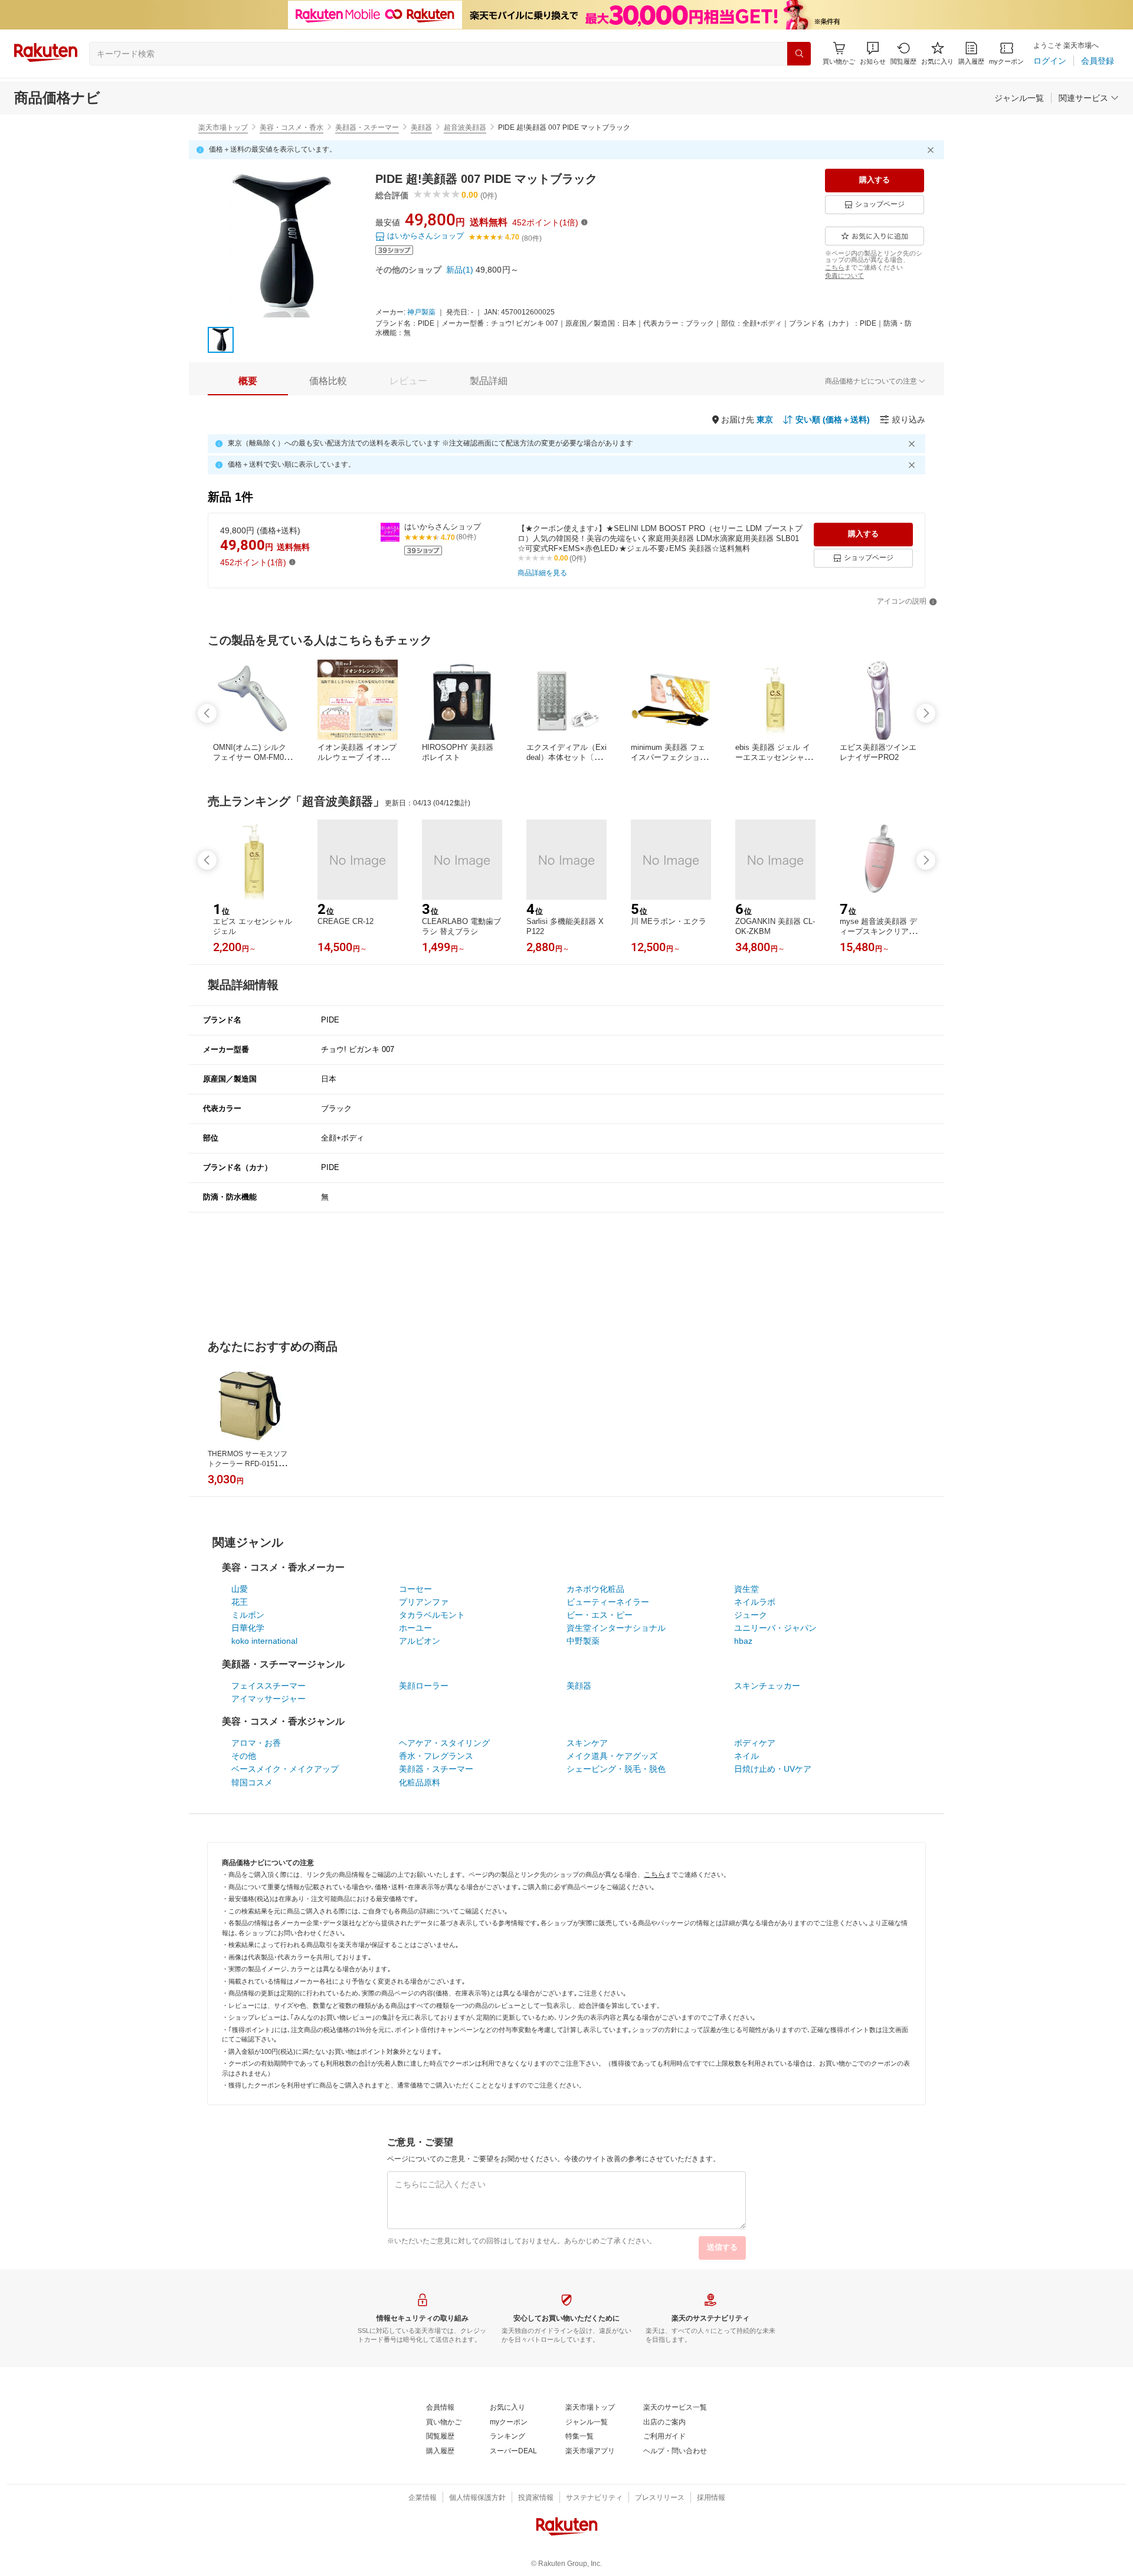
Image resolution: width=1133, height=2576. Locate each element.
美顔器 (421, 127)
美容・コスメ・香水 (292, 127)
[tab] (248, 381)
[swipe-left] (207, 713)
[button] (873, 53)
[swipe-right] (926, 713)
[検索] (799, 54)
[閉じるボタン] (932, 150)
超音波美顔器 (465, 127)
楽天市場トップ (223, 127)
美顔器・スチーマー (367, 127)
